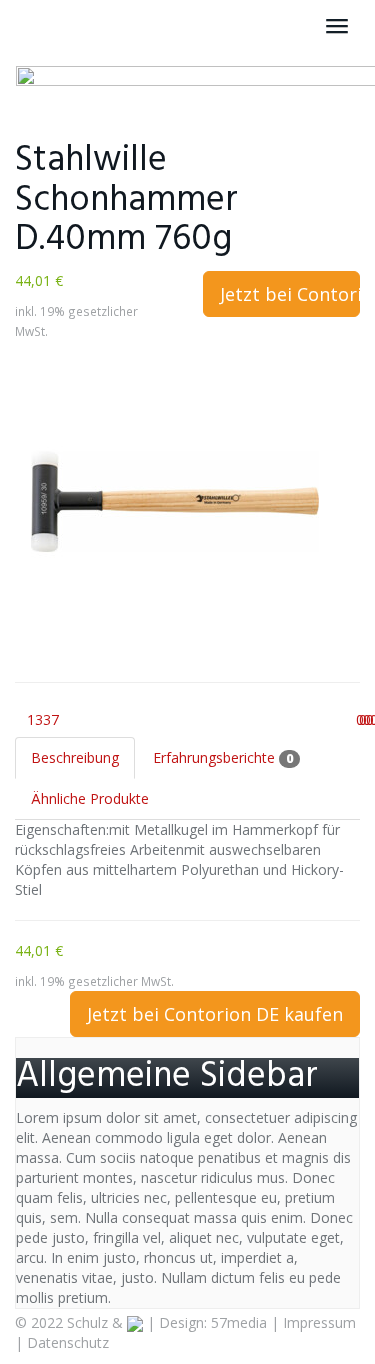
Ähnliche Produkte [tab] (90, 798)
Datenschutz (68, 1342)
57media (239, 1322)
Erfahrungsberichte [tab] (223, 757)
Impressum (319, 1322)
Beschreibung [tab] (75, 757)
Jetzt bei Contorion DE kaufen (290, 294)
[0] (344, 720)
